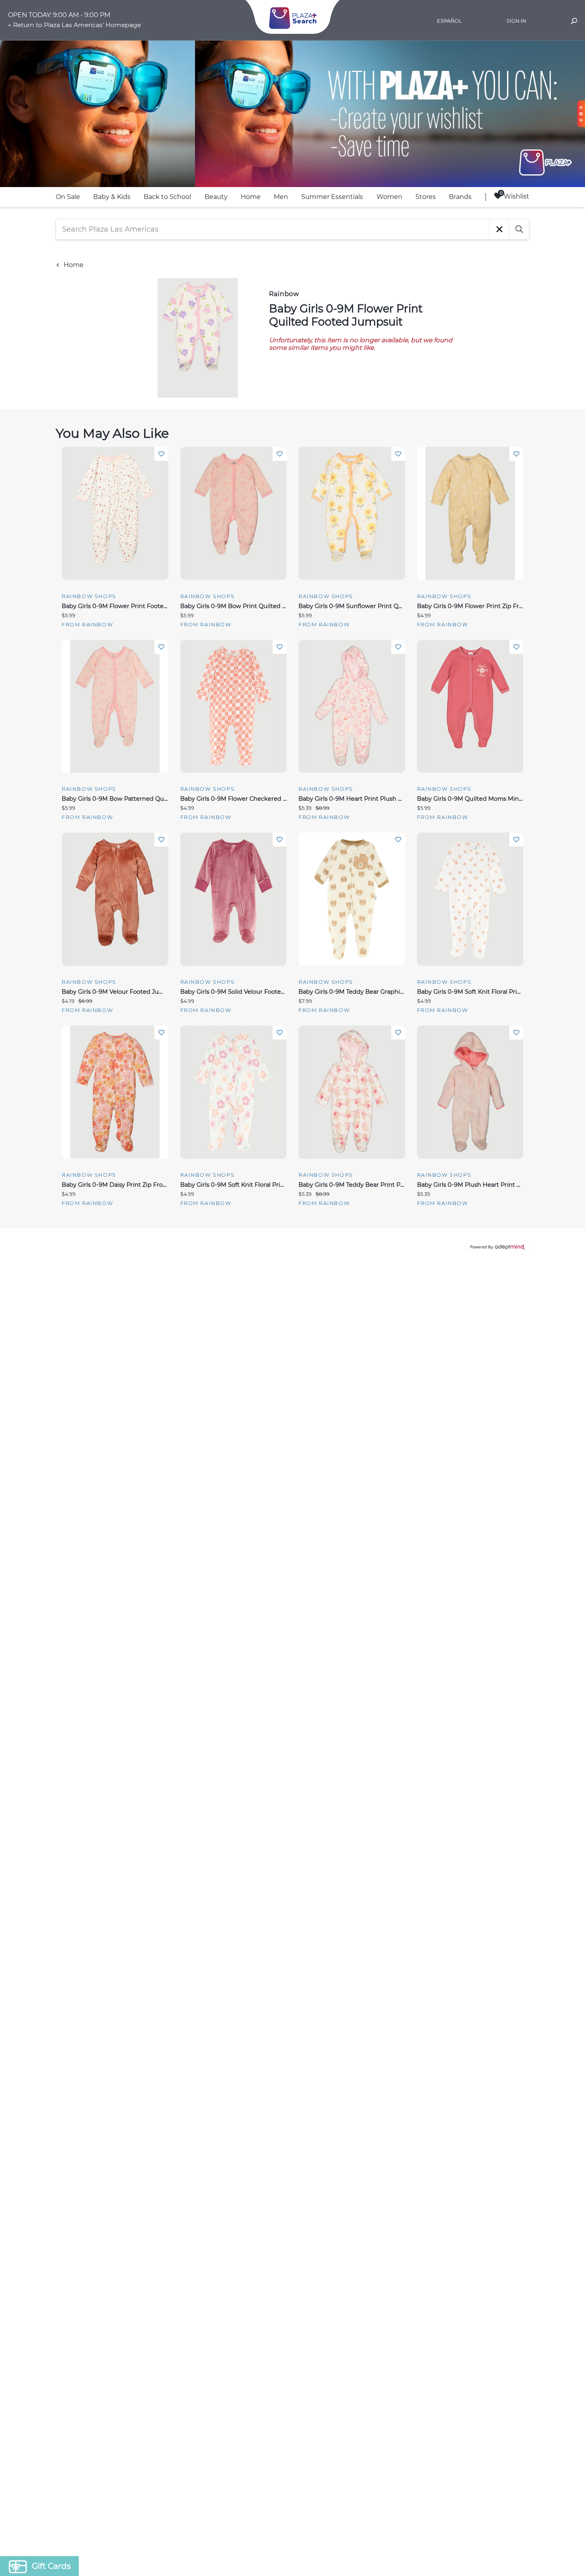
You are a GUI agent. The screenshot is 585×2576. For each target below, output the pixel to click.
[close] (438, 1184)
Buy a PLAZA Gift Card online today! (363, 1344)
